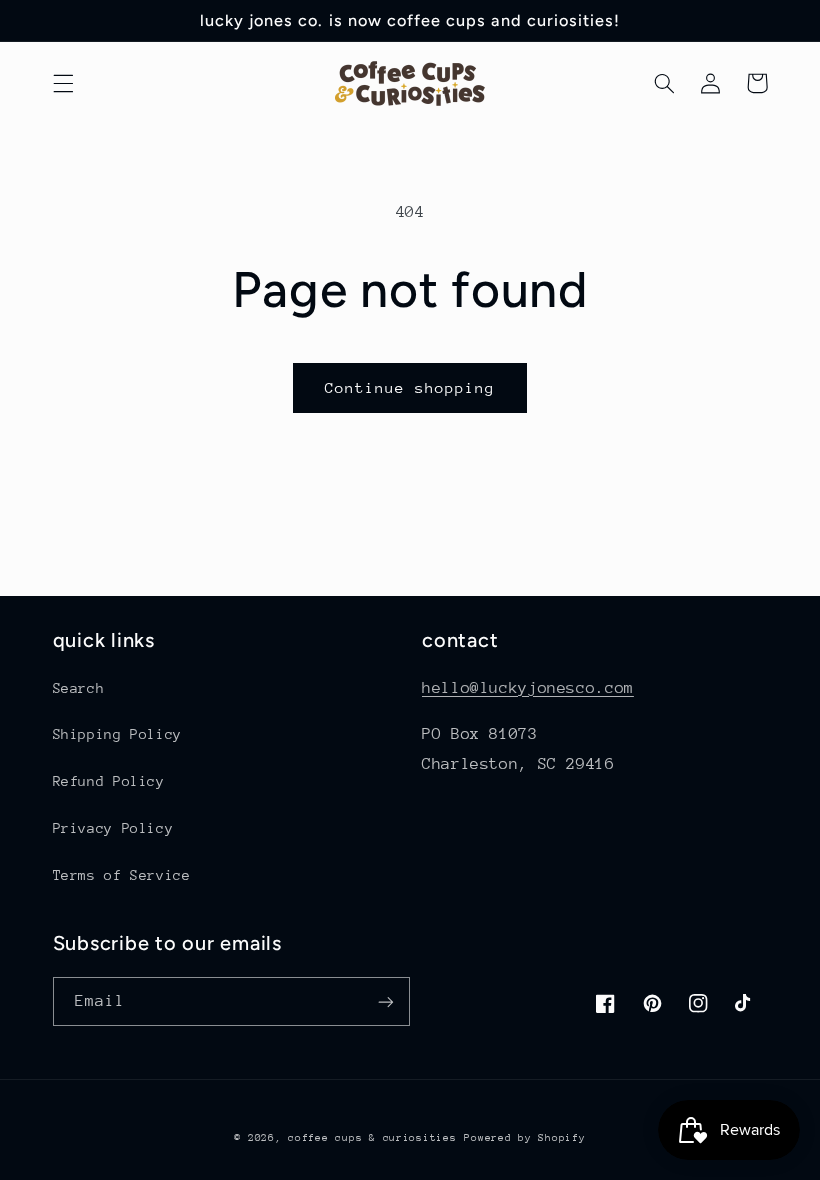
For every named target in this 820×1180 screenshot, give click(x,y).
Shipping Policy (117, 734)
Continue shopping (410, 387)
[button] (63, 83)
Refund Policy (109, 781)
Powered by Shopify (524, 1138)
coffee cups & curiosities (372, 1138)
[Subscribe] (386, 1001)
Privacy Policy (113, 828)
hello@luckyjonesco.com (528, 688)
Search (79, 688)
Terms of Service (122, 875)
